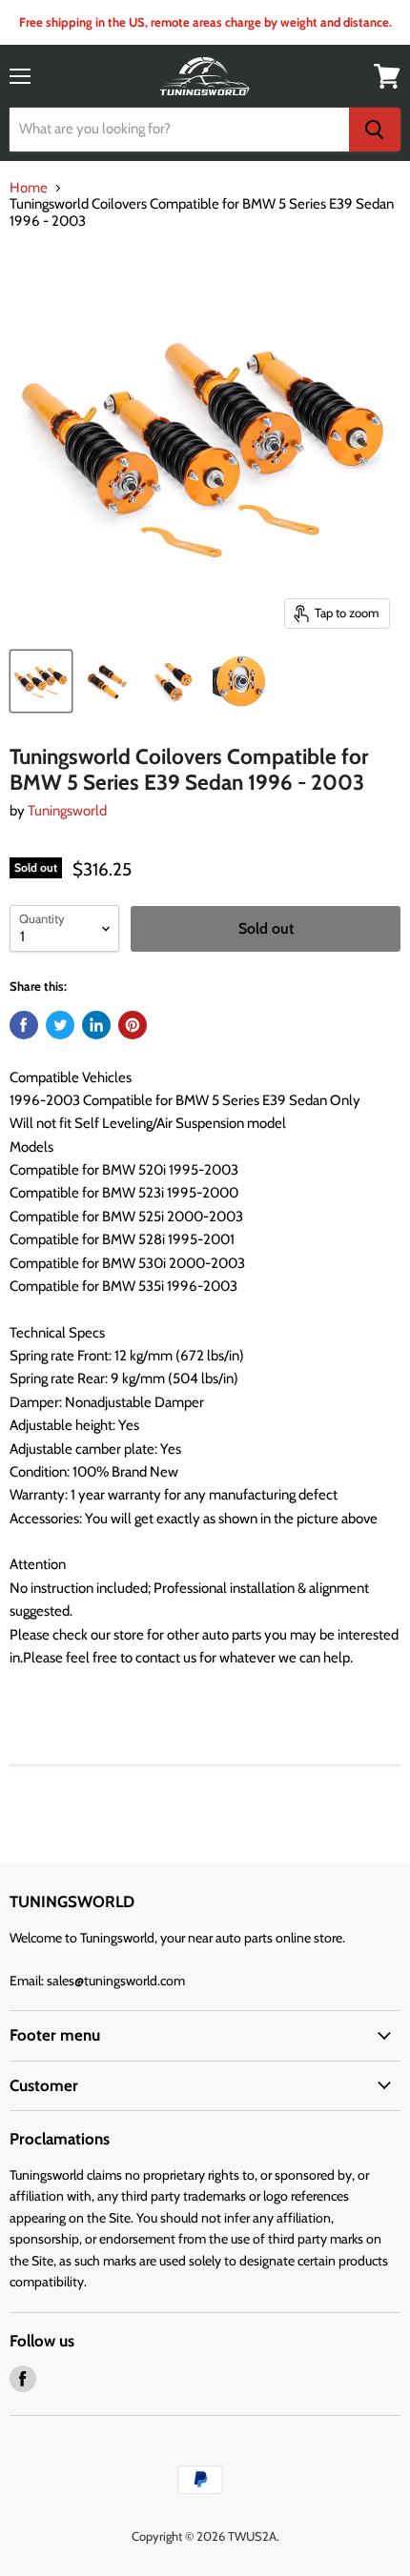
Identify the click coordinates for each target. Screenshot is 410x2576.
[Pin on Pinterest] (133, 1025)
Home (29, 188)
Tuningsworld (67, 811)
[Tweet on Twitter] (60, 1025)
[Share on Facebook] (24, 1025)
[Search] (375, 130)
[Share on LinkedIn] (96, 1025)
